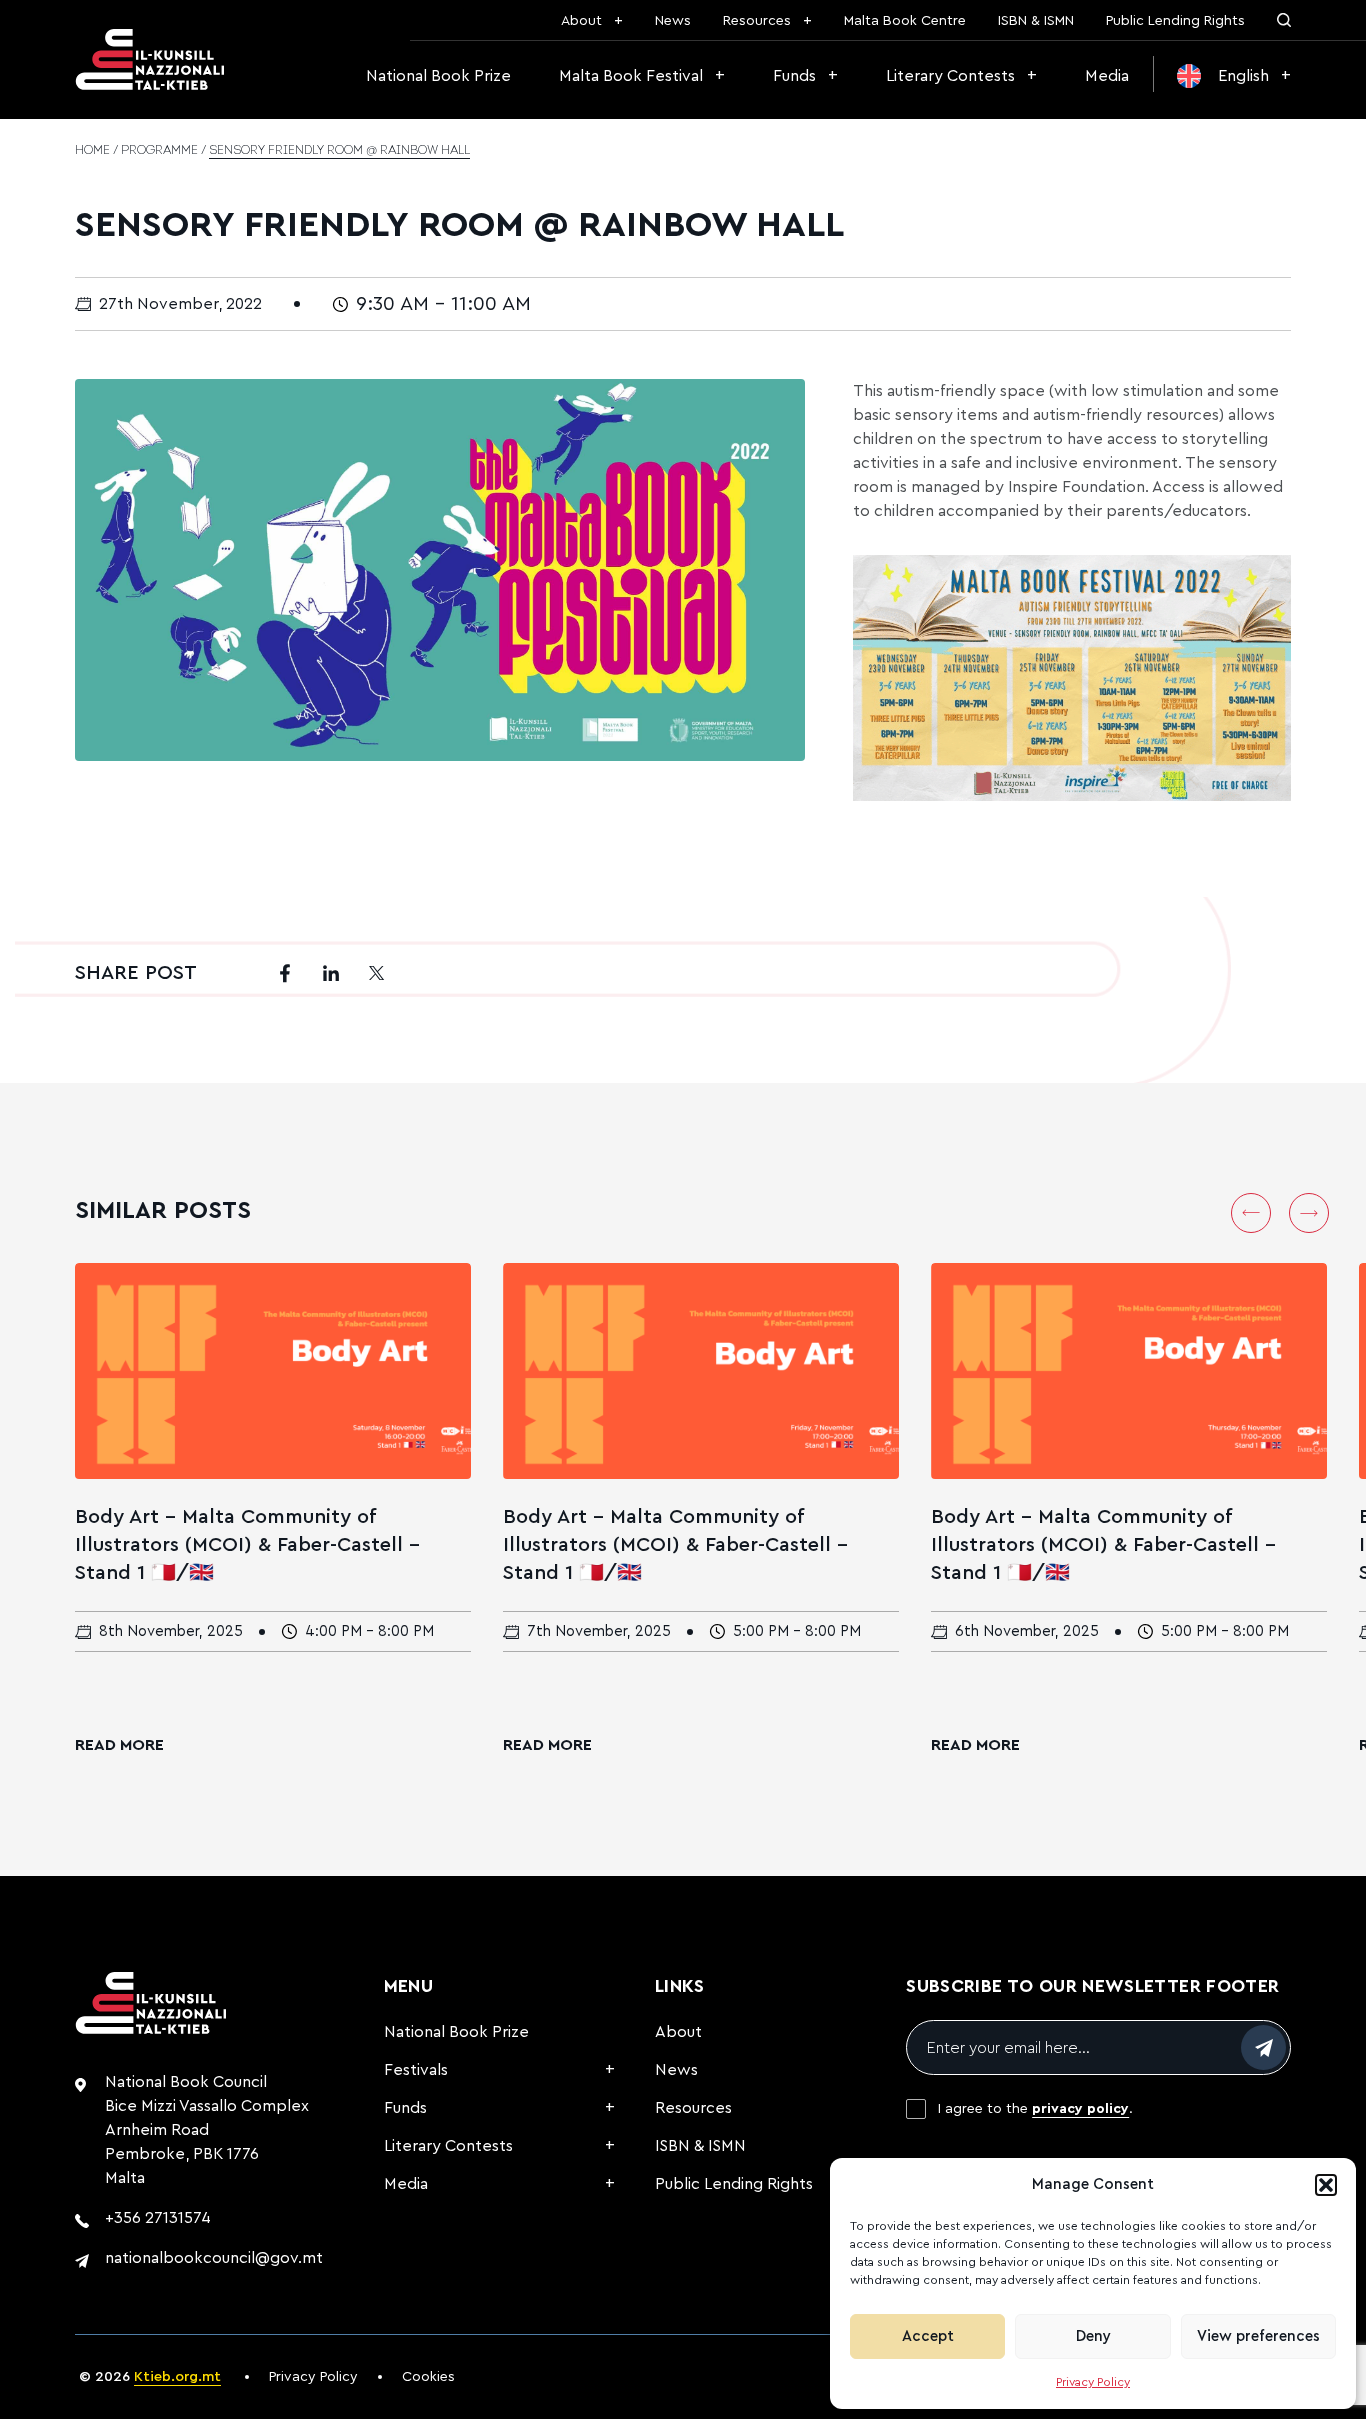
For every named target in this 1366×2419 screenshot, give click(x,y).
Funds (794, 76)
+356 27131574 (158, 2218)
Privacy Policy (1093, 2382)
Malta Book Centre (905, 21)
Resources (757, 21)
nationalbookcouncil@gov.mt (214, 2258)
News (673, 21)
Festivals (416, 2070)
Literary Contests (950, 76)
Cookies (428, 2377)
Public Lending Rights (1175, 21)
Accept (928, 2336)
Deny (1093, 2336)
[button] (1326, 2185)
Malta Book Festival (631, 76)
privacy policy (1080, 2109)
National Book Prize (438, 76)
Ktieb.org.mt (177, 2377)
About (581, 21)
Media (1107, 76)
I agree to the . (1035, 2109)
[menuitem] (1234, 76)
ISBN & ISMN (1036, 21)
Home (92, 151)
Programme (159, 151)
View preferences (1258, 2336)
